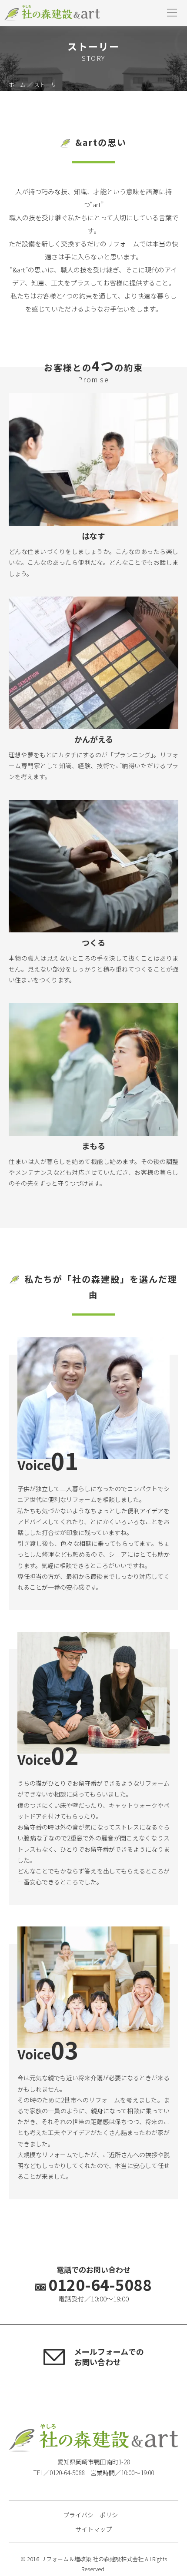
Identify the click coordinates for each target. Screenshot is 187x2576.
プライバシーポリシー (93, 2515)
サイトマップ (93, 2529)
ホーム (17, 85)
